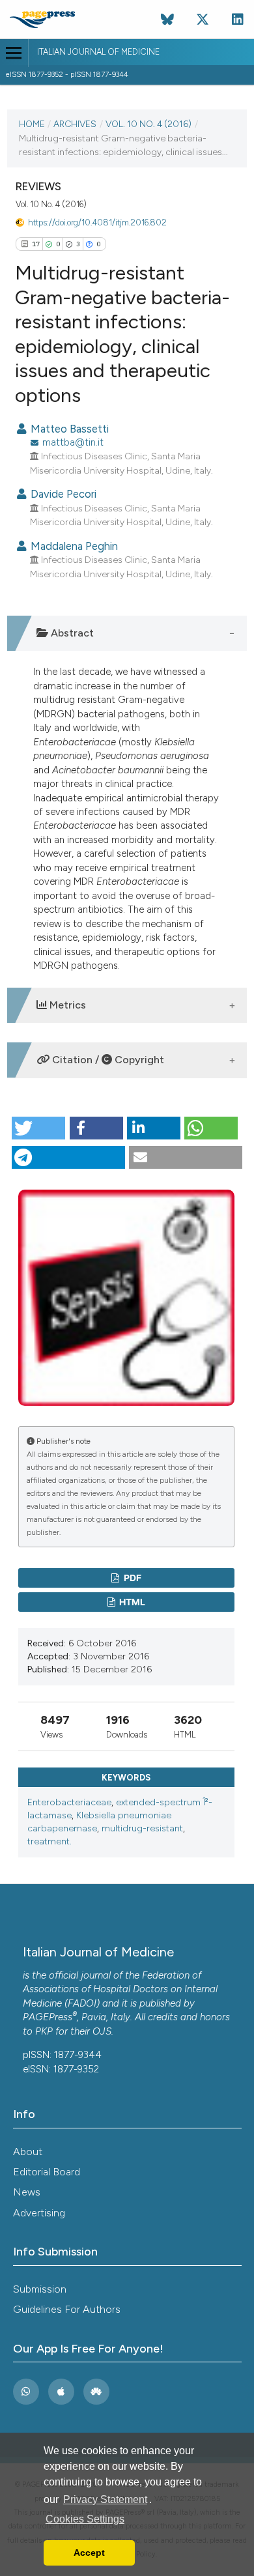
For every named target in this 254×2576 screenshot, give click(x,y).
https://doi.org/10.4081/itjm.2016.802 (97, 222)
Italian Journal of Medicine (98, 52)
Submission (40, 2289)
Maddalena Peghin (73, 546)
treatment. (49, 1841)
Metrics (66, 1005)
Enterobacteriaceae (69, 1802)
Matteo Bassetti (68, 429)
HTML (131, 1602)
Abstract (71, 633)
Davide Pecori (62, 494)
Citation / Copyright (107, 1060)
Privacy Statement (105, 2499)
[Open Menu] (14, 53)
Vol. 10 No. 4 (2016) (148, 124)
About (28, 2152)
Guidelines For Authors (67, 2309)
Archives (75, 124)
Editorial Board (47, 2172)
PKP (44, 2031)
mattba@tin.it (73, 442)
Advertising (39, 2213)
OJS (102, 2031)
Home (32, 124)
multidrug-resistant (142, 1828)
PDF (132, 1578)
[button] (38, 1128)
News (27, 2192)
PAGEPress (48, 2017)
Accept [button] (89, 2553)
